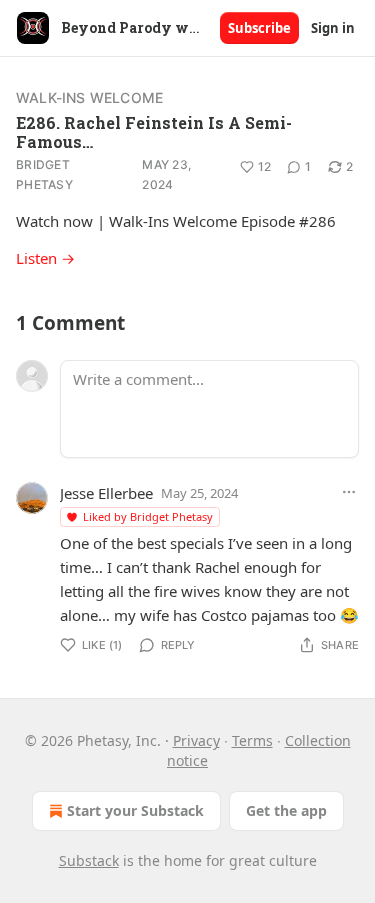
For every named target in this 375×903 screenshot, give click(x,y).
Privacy (196, 740)
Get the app (286, 810)
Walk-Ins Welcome (89, 97)
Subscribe (259, 28)
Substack (89, 860)
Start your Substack (135, 810)
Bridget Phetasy (44, 174)
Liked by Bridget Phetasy (148, 516)
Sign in (333, 28)
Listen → (45, 258)
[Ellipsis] (349, 492)
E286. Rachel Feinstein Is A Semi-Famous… (154, 132)
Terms (252, 740)
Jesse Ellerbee (106, 493)
